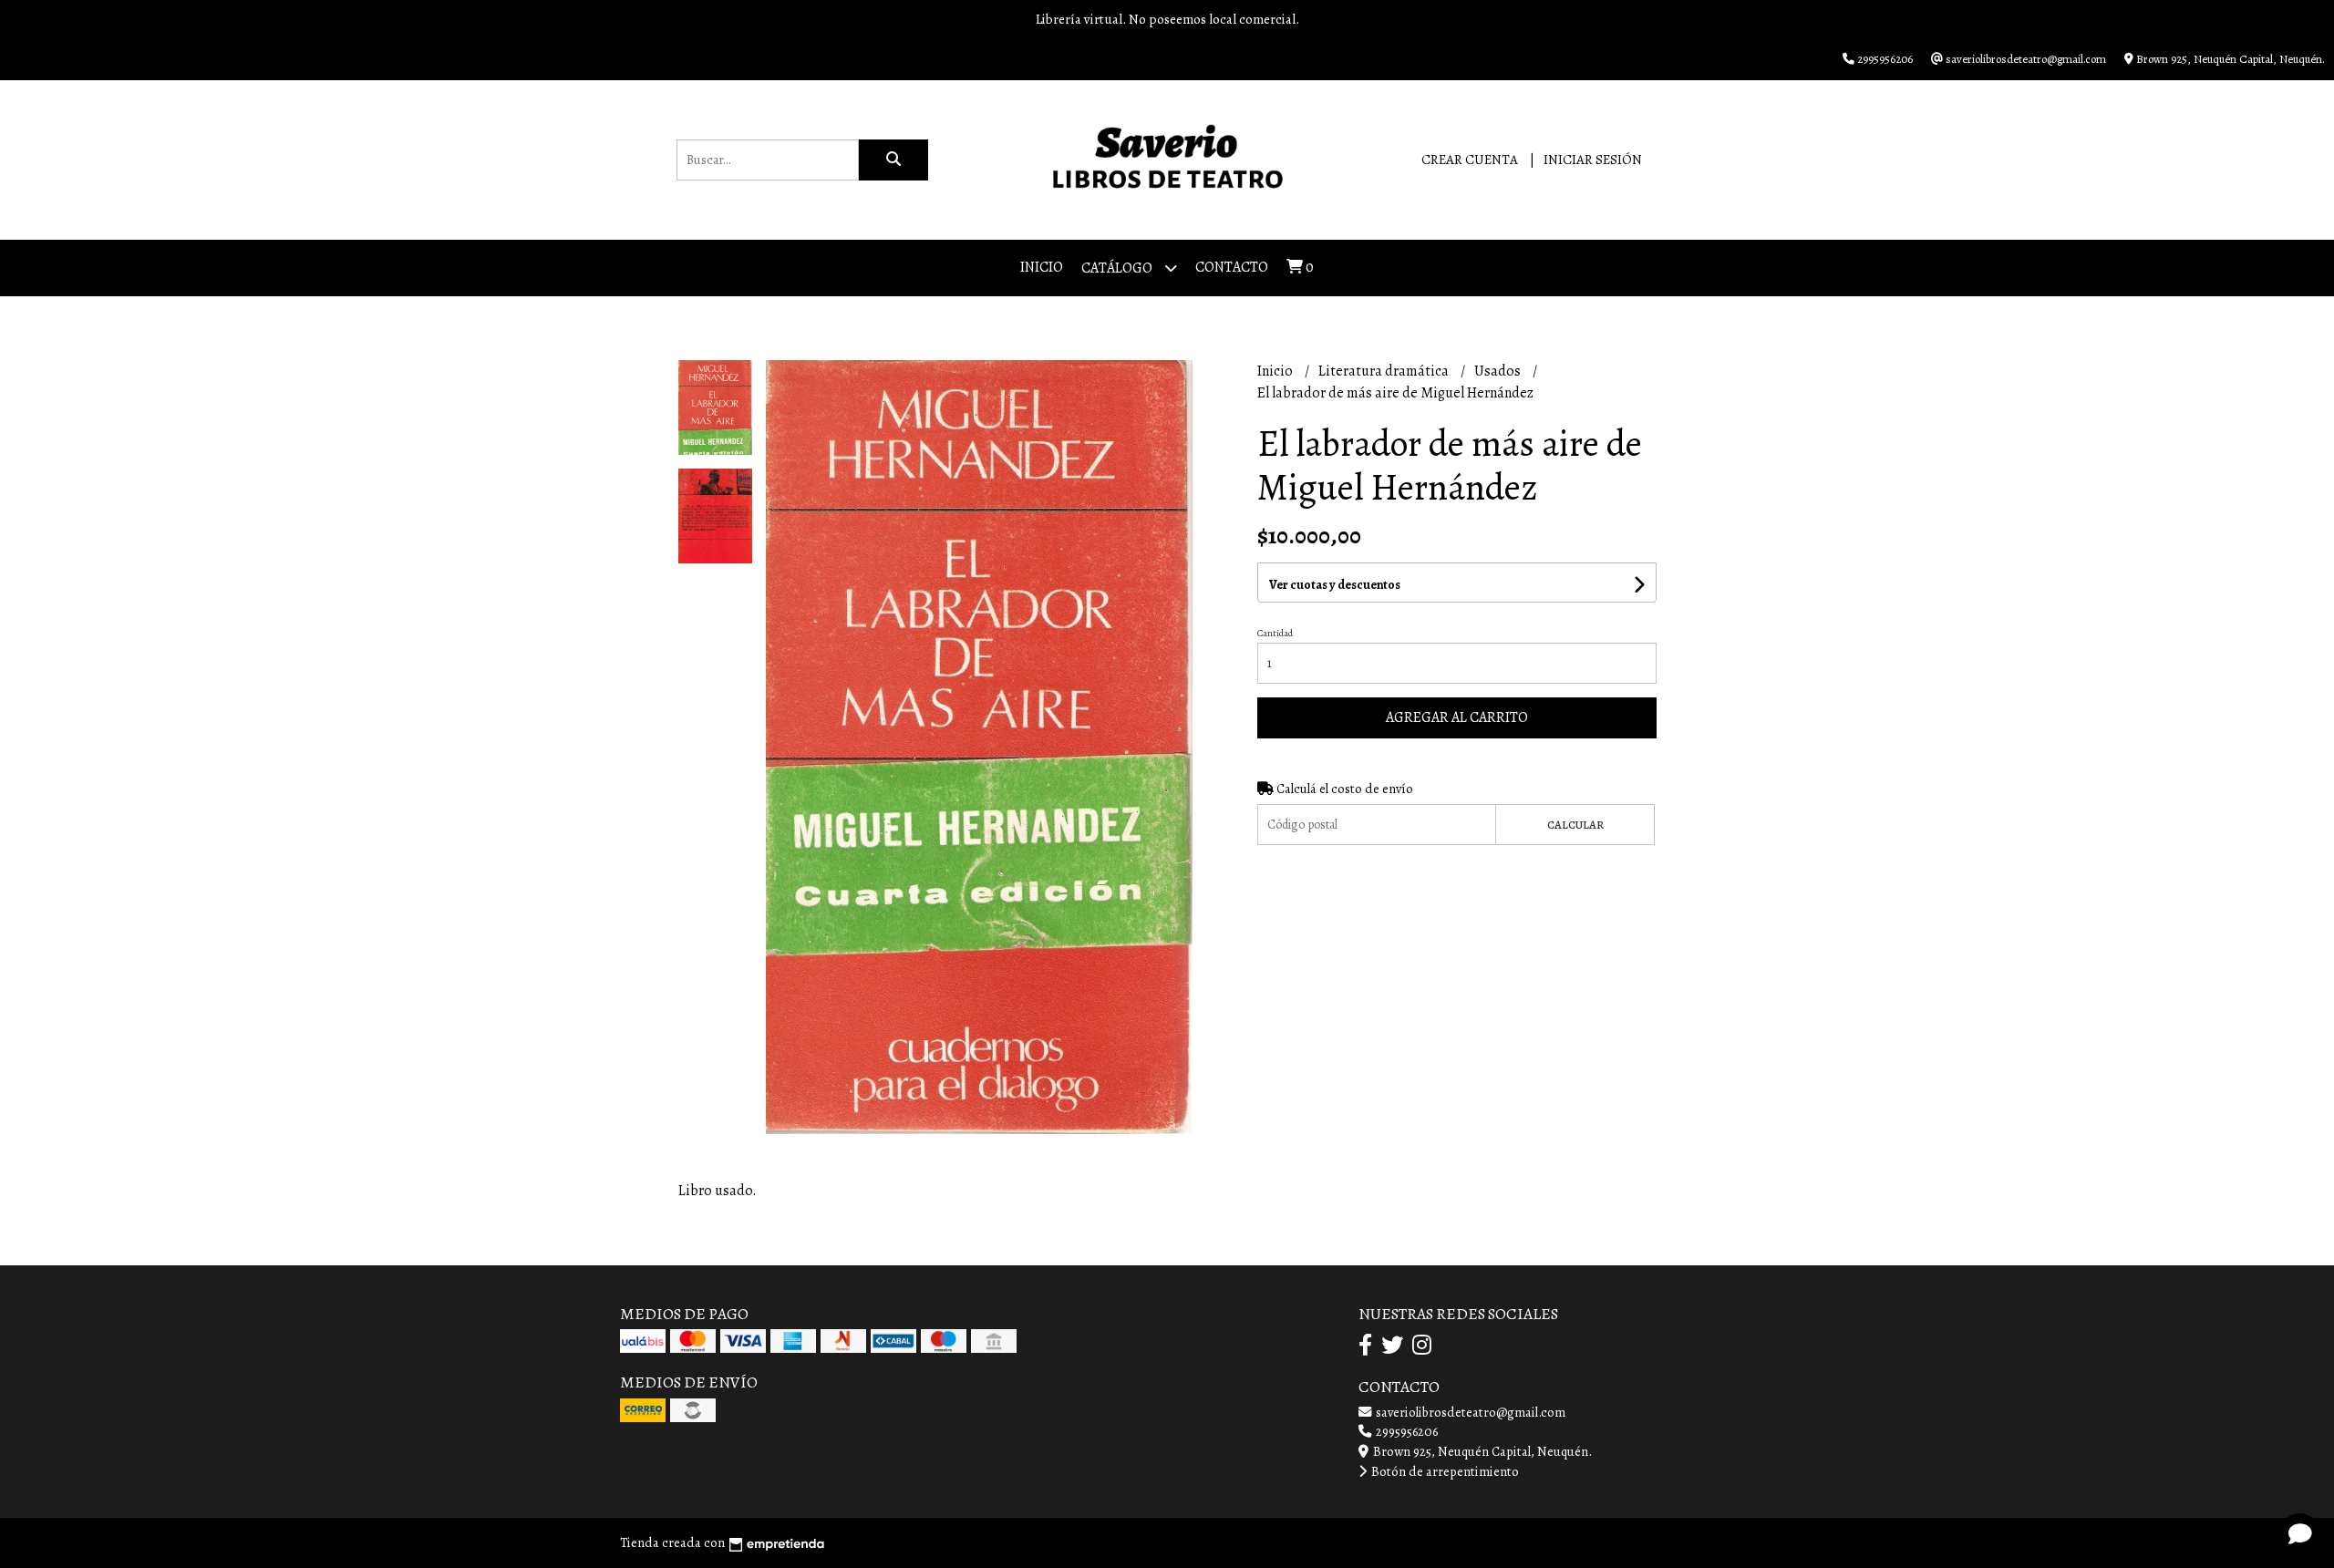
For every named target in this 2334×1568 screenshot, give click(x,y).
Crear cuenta (1470, 160)
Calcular (1575, 825)
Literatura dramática (1385, 371)
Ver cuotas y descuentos (1335, 585)
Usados (1499, 371)
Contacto (1232, 267)
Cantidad (1275, 633)
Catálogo (1118, 268)
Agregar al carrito (1457, 717)
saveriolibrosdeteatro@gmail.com (1469, 1412)
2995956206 (1405, 1431)
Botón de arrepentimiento (1444, 1471)
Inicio (1042, 267)
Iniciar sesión (1593, 160)
